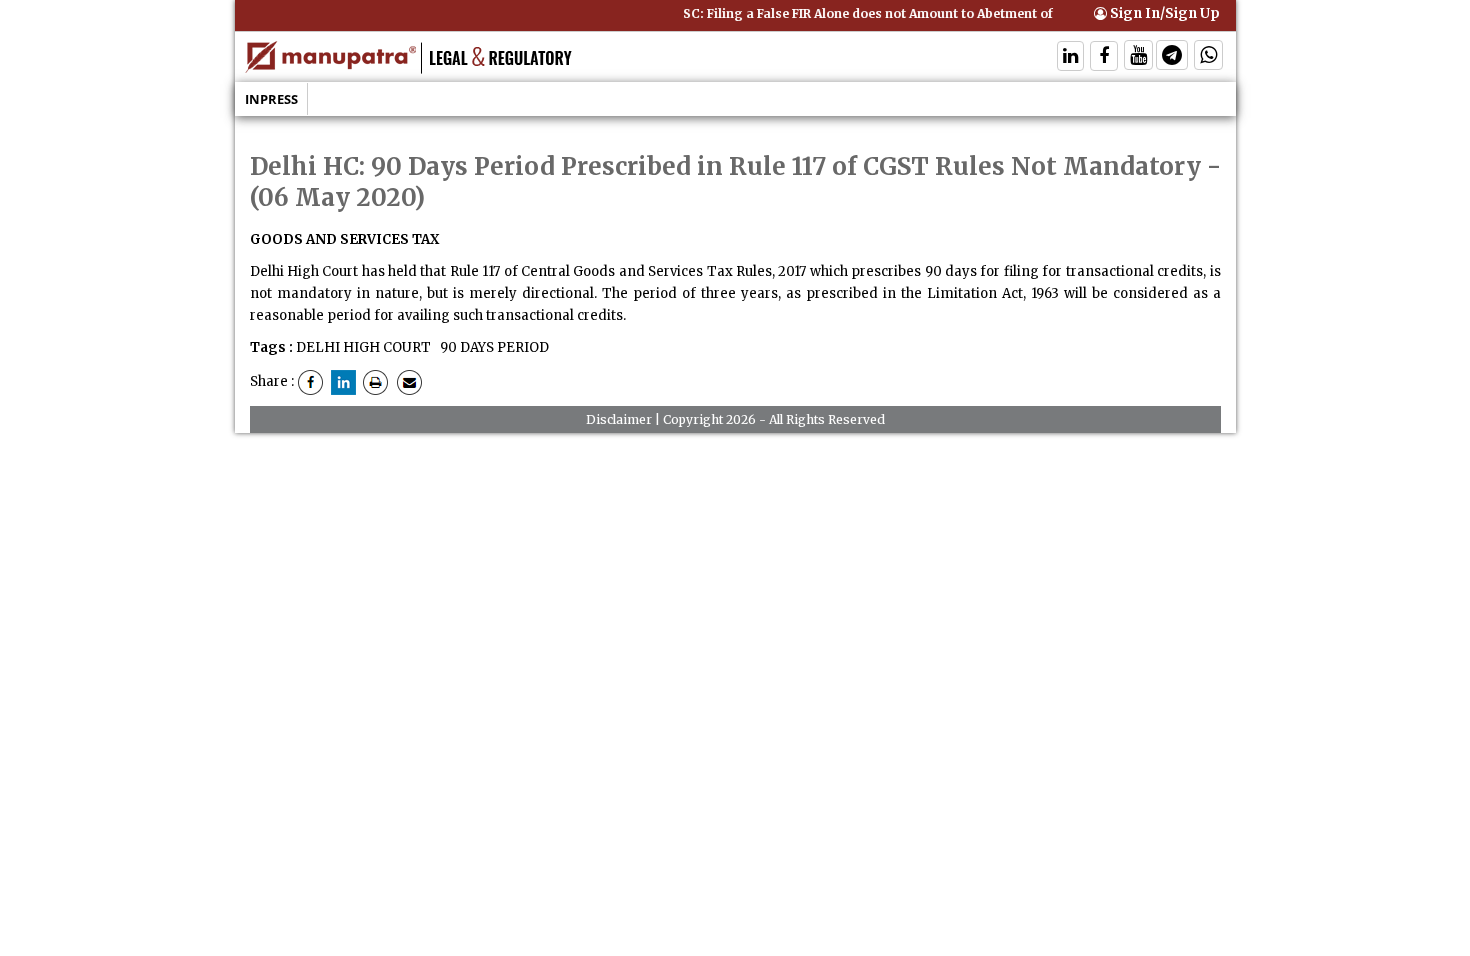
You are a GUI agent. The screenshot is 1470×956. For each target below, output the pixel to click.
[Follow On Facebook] (1104, 57)
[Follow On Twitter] (1138, 57)
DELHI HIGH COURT (363, 347)
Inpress (271, 99)
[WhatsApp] (1208, 57)
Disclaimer (619, 419)
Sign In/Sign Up (1163, 13)
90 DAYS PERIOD (493, 347)
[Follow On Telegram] (1172, 57)
